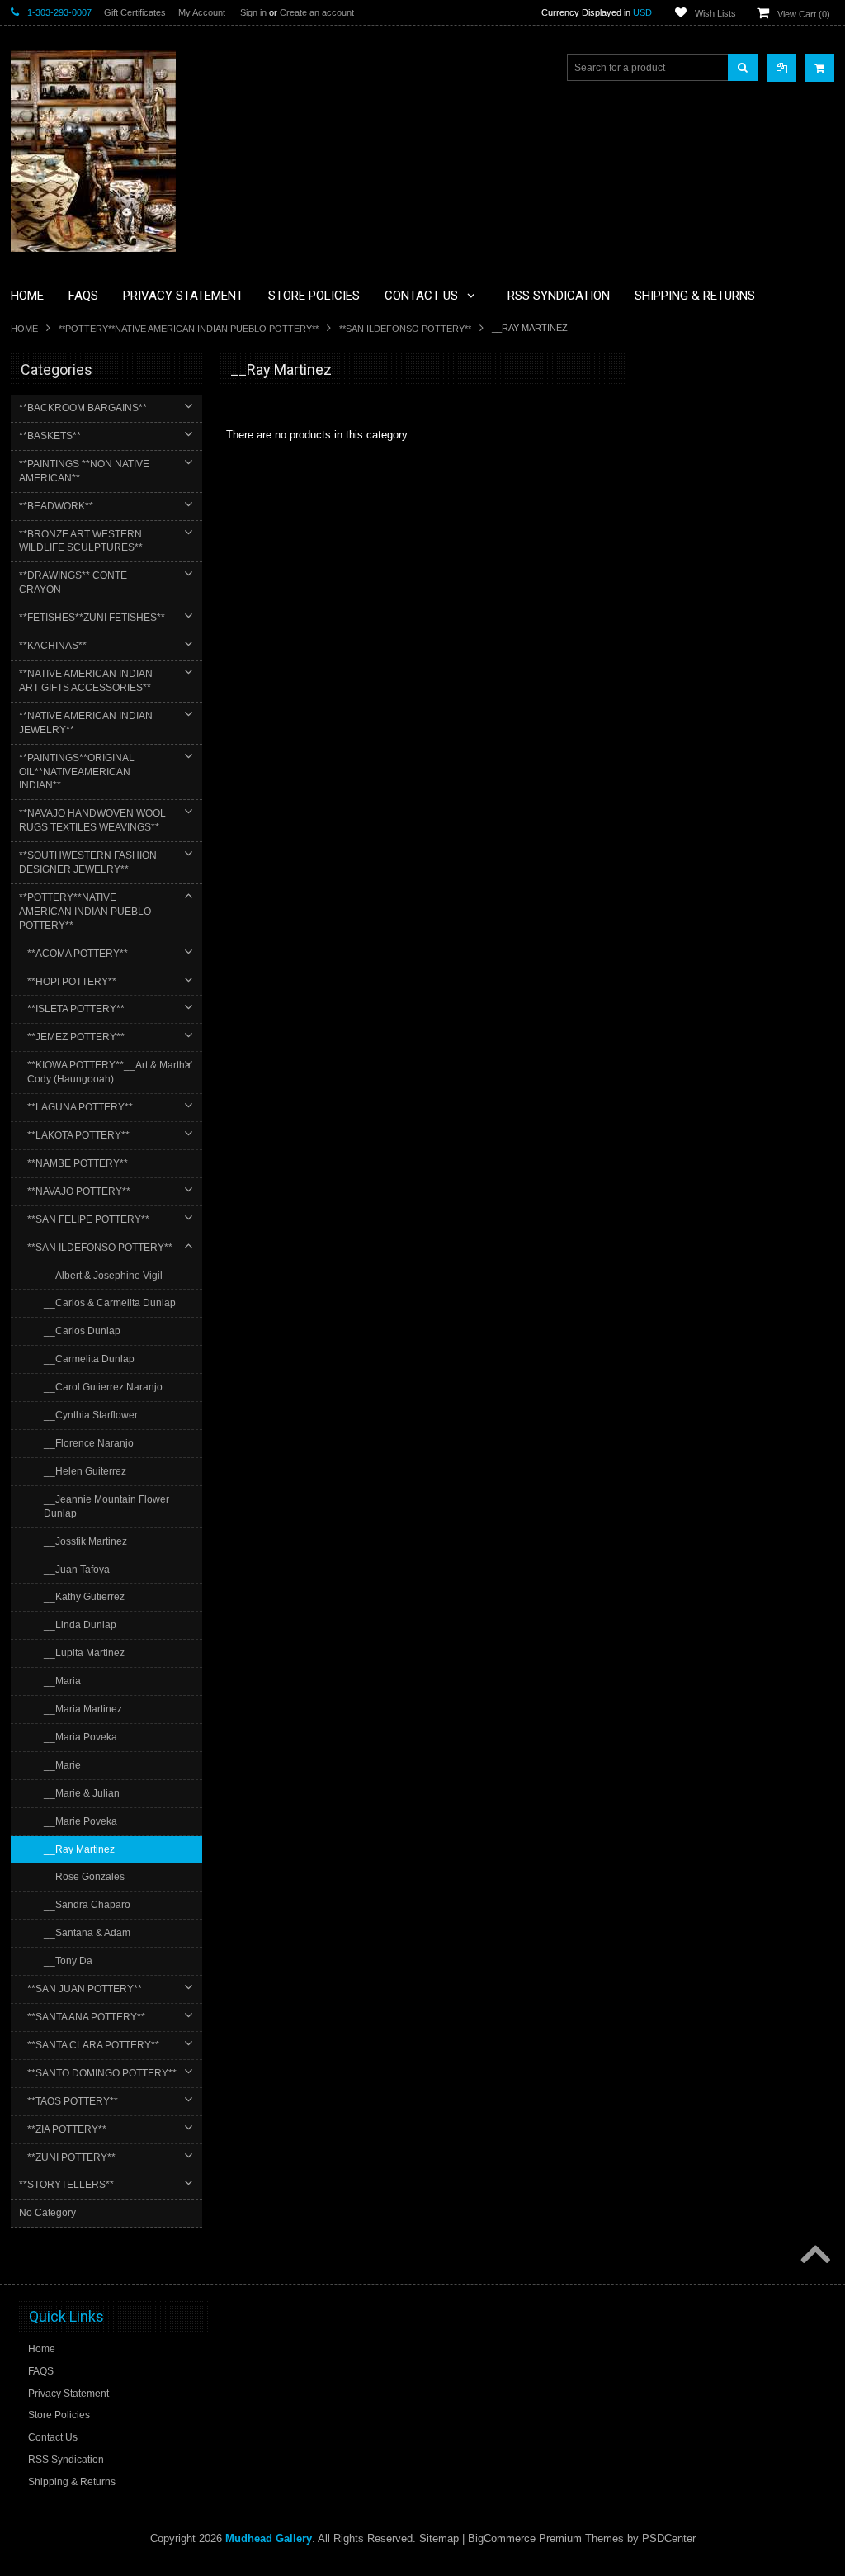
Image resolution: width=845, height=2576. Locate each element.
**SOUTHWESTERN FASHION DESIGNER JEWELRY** (88, 862)
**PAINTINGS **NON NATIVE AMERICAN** (84, 471)
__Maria (62, 1681)
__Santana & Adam (87, 1933)
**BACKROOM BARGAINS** (83, 408)
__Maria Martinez (83, 1709)
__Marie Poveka (80, 1821)
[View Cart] (819, 68)
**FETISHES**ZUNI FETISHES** (92, 618)
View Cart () (804, 14)
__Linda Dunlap (80, 1625)
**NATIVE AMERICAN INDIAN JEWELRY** (86, 723)
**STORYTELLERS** (66, 2185)
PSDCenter (669, 2538)
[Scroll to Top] (814, 2256)
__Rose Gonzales (84, 1877)
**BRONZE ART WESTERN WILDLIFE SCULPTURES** (81, 541)
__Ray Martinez (79, 1849)
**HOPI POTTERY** (72, 982)
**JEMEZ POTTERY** (76, 1037)
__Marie (62, 1765)
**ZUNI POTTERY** (71, 2157)
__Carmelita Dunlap (89, 1359)
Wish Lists (715, 13)
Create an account (317, 12)
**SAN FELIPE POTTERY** (88, 1219)
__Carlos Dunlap (82, 1331)
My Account (202, 12)
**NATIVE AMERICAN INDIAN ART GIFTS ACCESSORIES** (86, 681)
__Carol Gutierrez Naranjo (103, 1387)
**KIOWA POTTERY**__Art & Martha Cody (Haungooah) (109, 1072)
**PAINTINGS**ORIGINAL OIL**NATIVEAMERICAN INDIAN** (77, 772)
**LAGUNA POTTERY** (80, 1107)
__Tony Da (68, 1961)
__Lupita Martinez (84, 1653)
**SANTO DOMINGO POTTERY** (102, 2073)
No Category (47, 2213)
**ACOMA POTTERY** (78, 954)
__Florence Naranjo (89, 1443)
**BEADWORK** (56, 506)
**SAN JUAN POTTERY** (85, 1989)
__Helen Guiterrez (85, 1471)
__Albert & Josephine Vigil (103, 1276)
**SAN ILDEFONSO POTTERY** (405, 329)
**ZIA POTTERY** (67, 2129)
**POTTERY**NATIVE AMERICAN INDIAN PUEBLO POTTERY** (189, 329)
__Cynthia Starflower (91, 1415)
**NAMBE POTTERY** (78, 1163)
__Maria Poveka (80, 1737)
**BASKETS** (50, 436)
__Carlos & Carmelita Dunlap (110, 1303)
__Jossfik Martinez (85, 1541)
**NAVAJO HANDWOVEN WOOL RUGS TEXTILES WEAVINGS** (92, 820)
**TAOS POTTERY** (73, 2101)
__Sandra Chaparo (87, 1905)
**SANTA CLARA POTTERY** (93, 2045)
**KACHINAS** (53, 646)
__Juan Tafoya (77, 1570)
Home (24, 329)
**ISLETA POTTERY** (76, 1009)
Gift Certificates (135, 12)
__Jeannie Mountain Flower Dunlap (106, 1506)
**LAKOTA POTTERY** (78, 1135)
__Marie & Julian (82, 1793)
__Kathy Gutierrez (84, 1597)
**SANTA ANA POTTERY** (86, 2017)
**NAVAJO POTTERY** (79, 1191)
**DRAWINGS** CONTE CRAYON (73, 582)
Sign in (253, 12)
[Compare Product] (781, 68)
